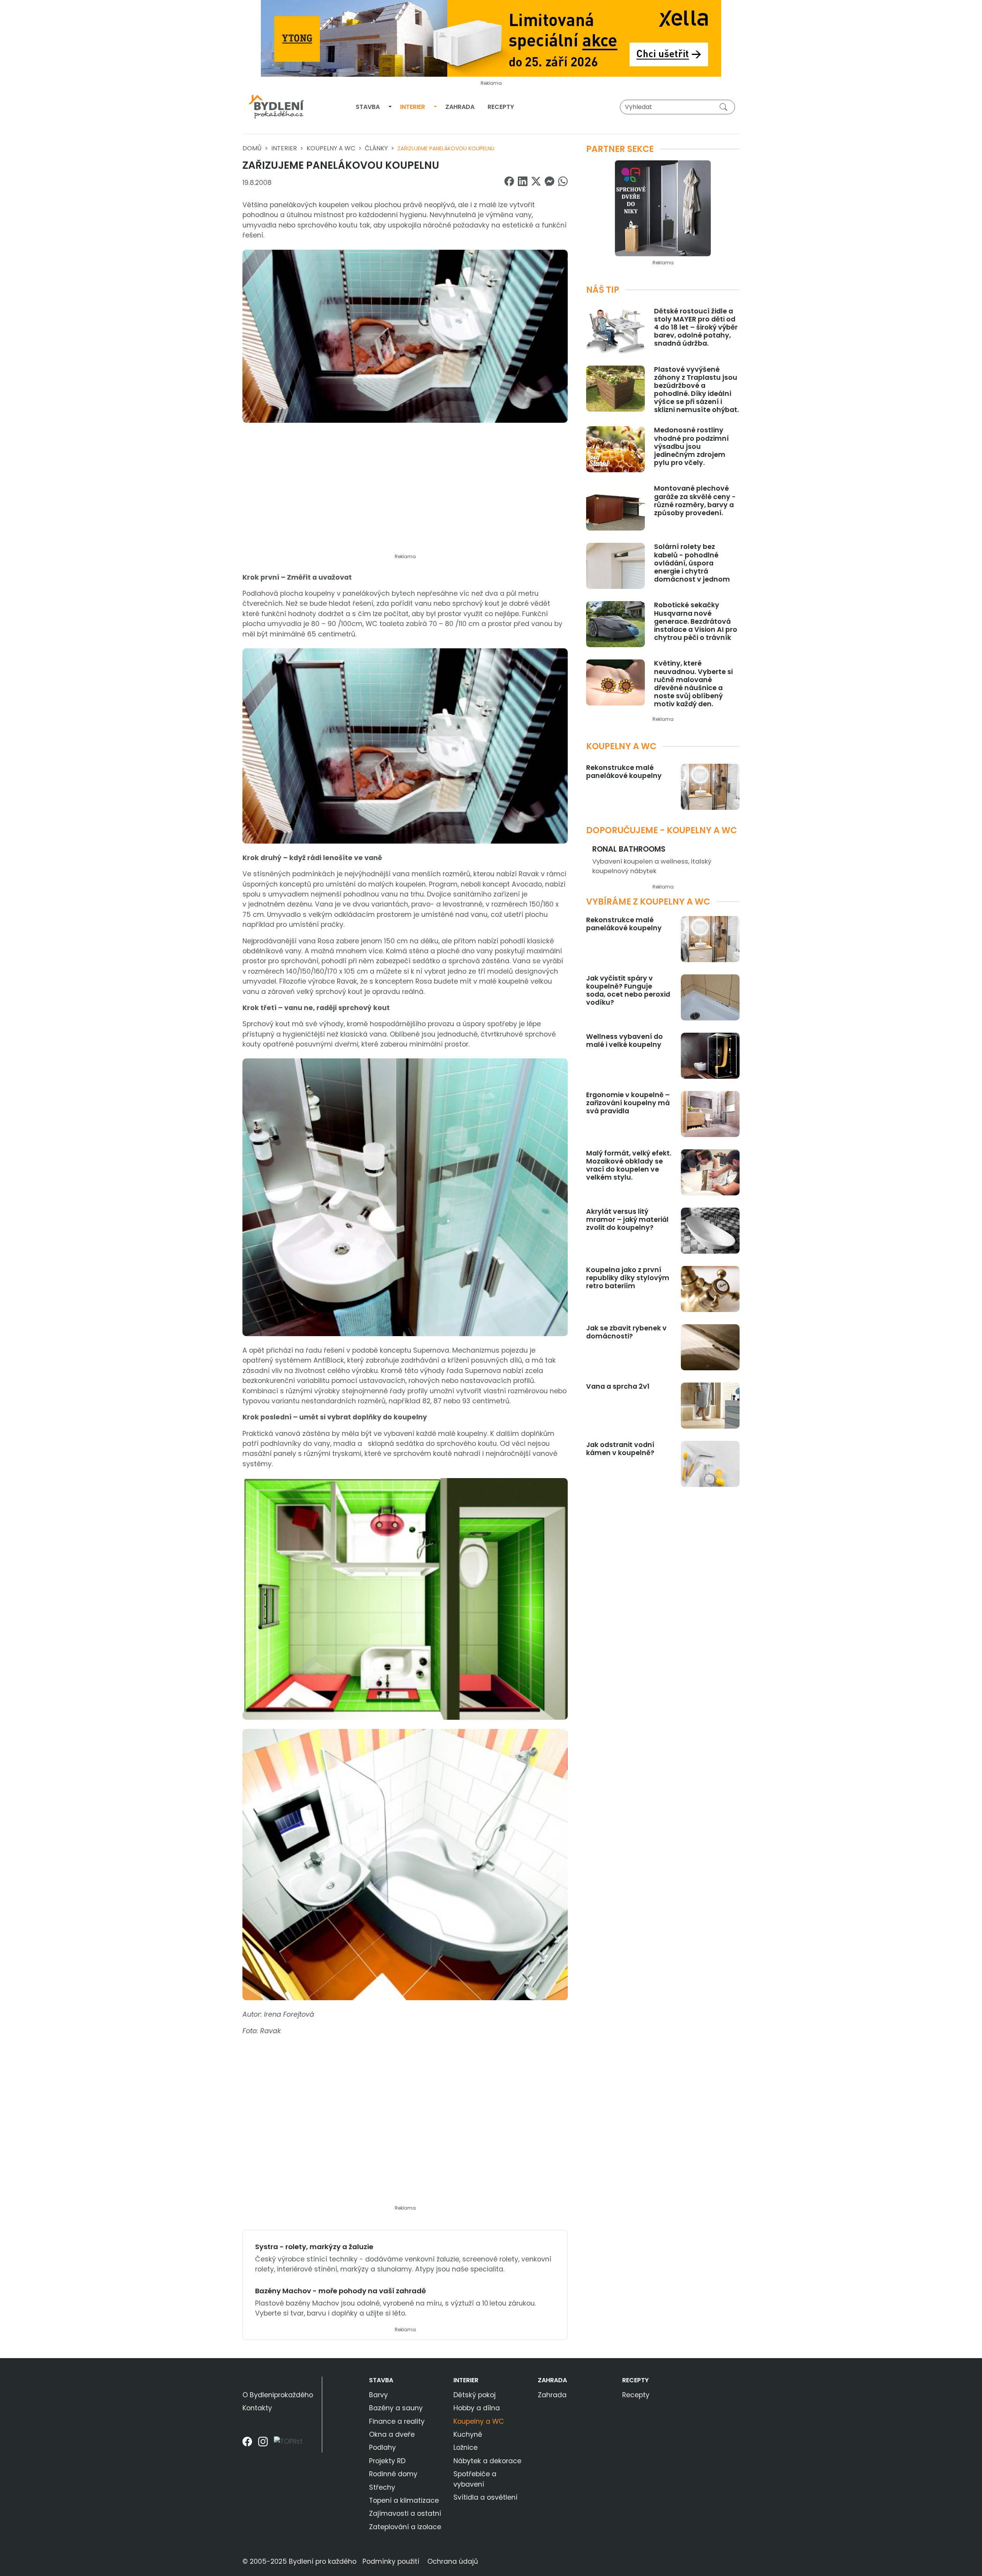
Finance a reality (397, 2421)
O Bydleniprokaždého (278, 2395)
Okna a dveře (392, 2434)
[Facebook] (247, 2444)
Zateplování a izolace (405, 2527)
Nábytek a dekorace (487, 2461)
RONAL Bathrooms (629, 849)
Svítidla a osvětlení (485, 2497)
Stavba (368, 107)
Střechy (382, 2487)
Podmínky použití (391, 2561)
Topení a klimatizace (404, 2500)
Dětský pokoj (475, 2395)
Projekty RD (387, 2461)
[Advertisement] (405, 493)
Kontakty (257, 2408)
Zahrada (460, 107)
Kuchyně (468, 2434)
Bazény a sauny (396, 2408)
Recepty (501, 107)
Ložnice (465, 2447)
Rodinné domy (393, 2474)
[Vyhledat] (725, 107)
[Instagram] (263, 2444)
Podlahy (382, 2447)
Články (376, 148)
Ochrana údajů (453, 2561)
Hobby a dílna (477, 2408)
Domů (252, 148)
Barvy (378, 2395)
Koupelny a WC (331, 148)
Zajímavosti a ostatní (405, 2513)
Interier (413, 107)
